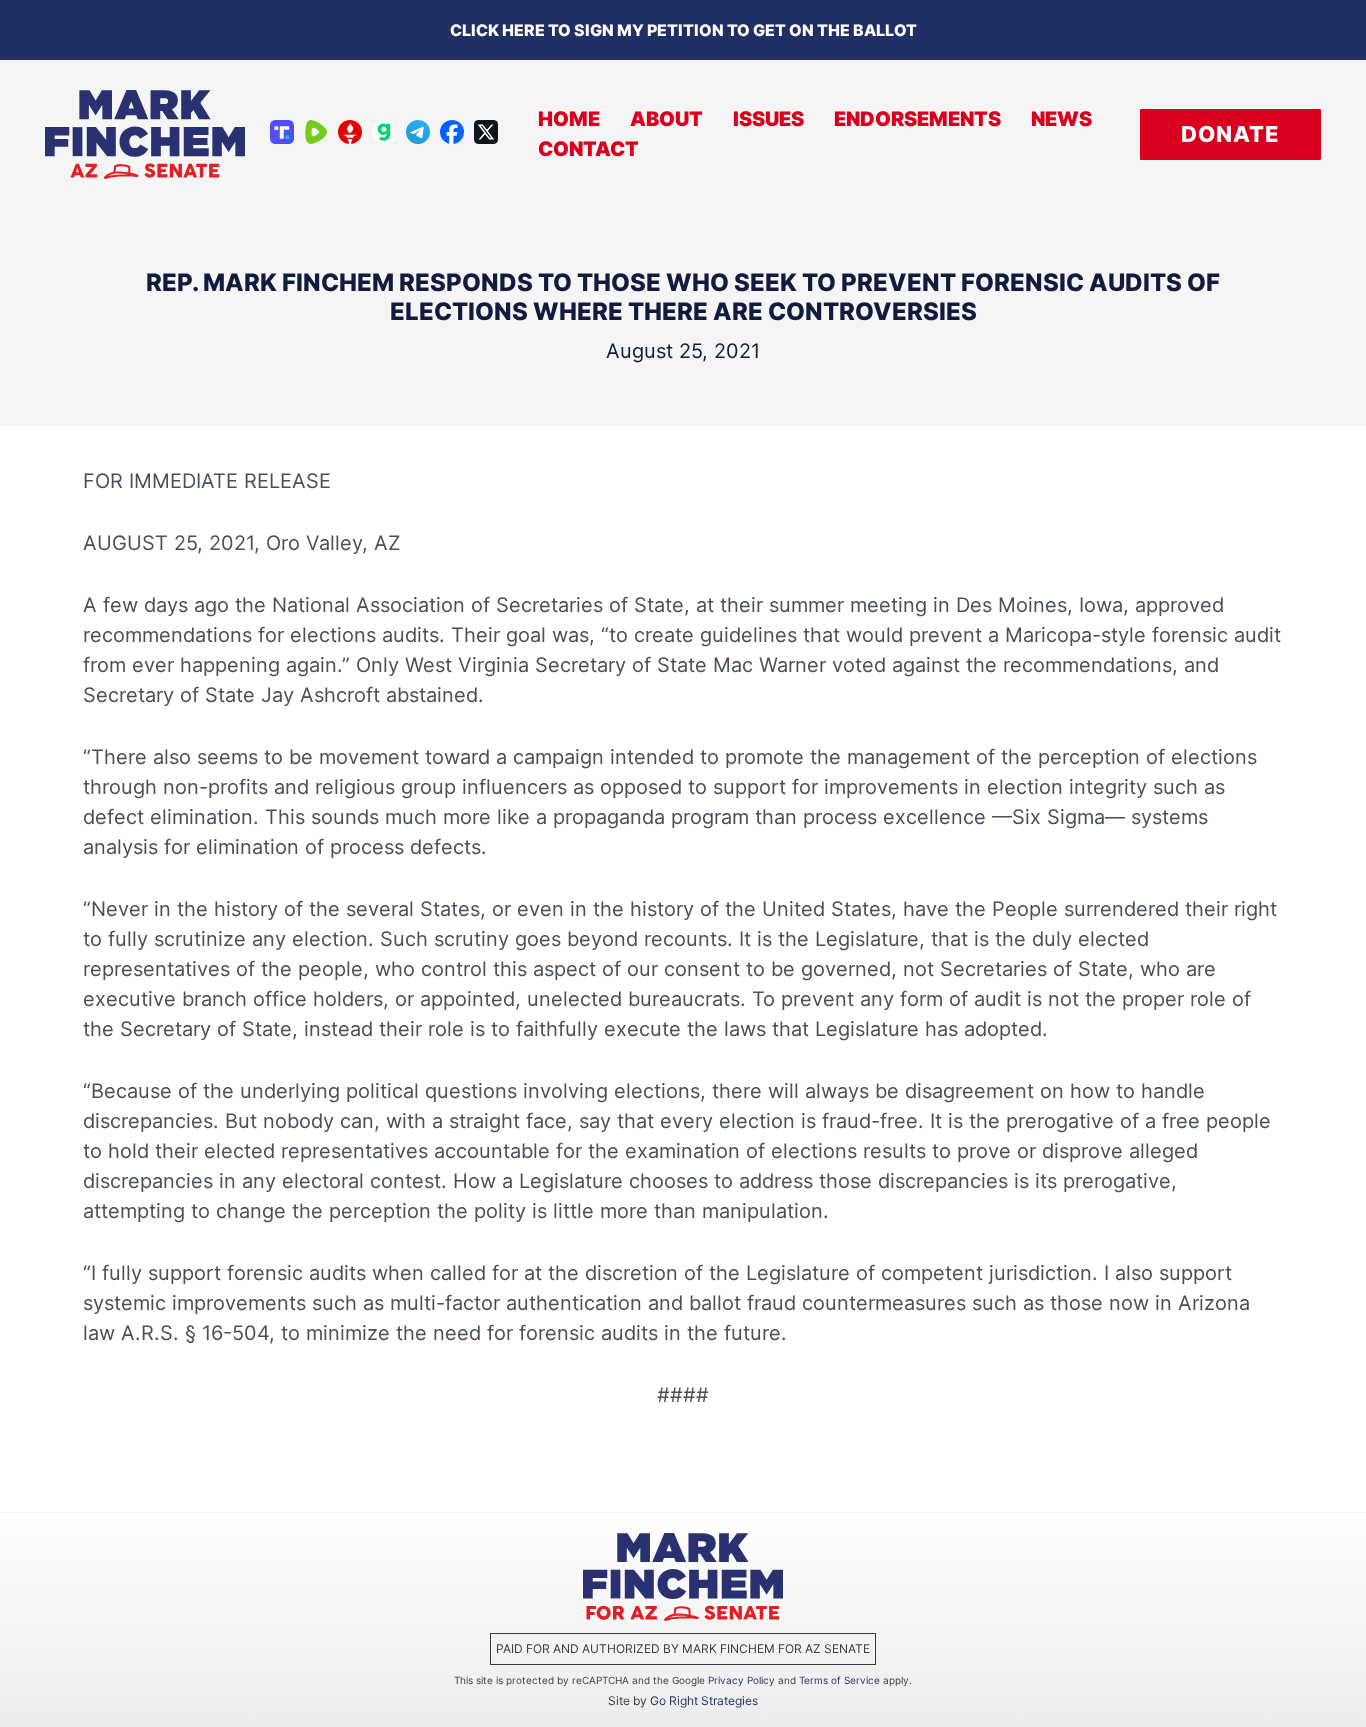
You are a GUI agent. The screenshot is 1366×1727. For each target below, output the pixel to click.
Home (569, 119)
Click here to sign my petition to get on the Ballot (683, 30)
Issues (768, 119)
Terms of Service (839, 1680)
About (666, 119)
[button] (1230, 134)
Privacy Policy (741, 1680)
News (1061, 119)
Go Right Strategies (704, 1700)
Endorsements (917, 119)
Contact (588, 149)
